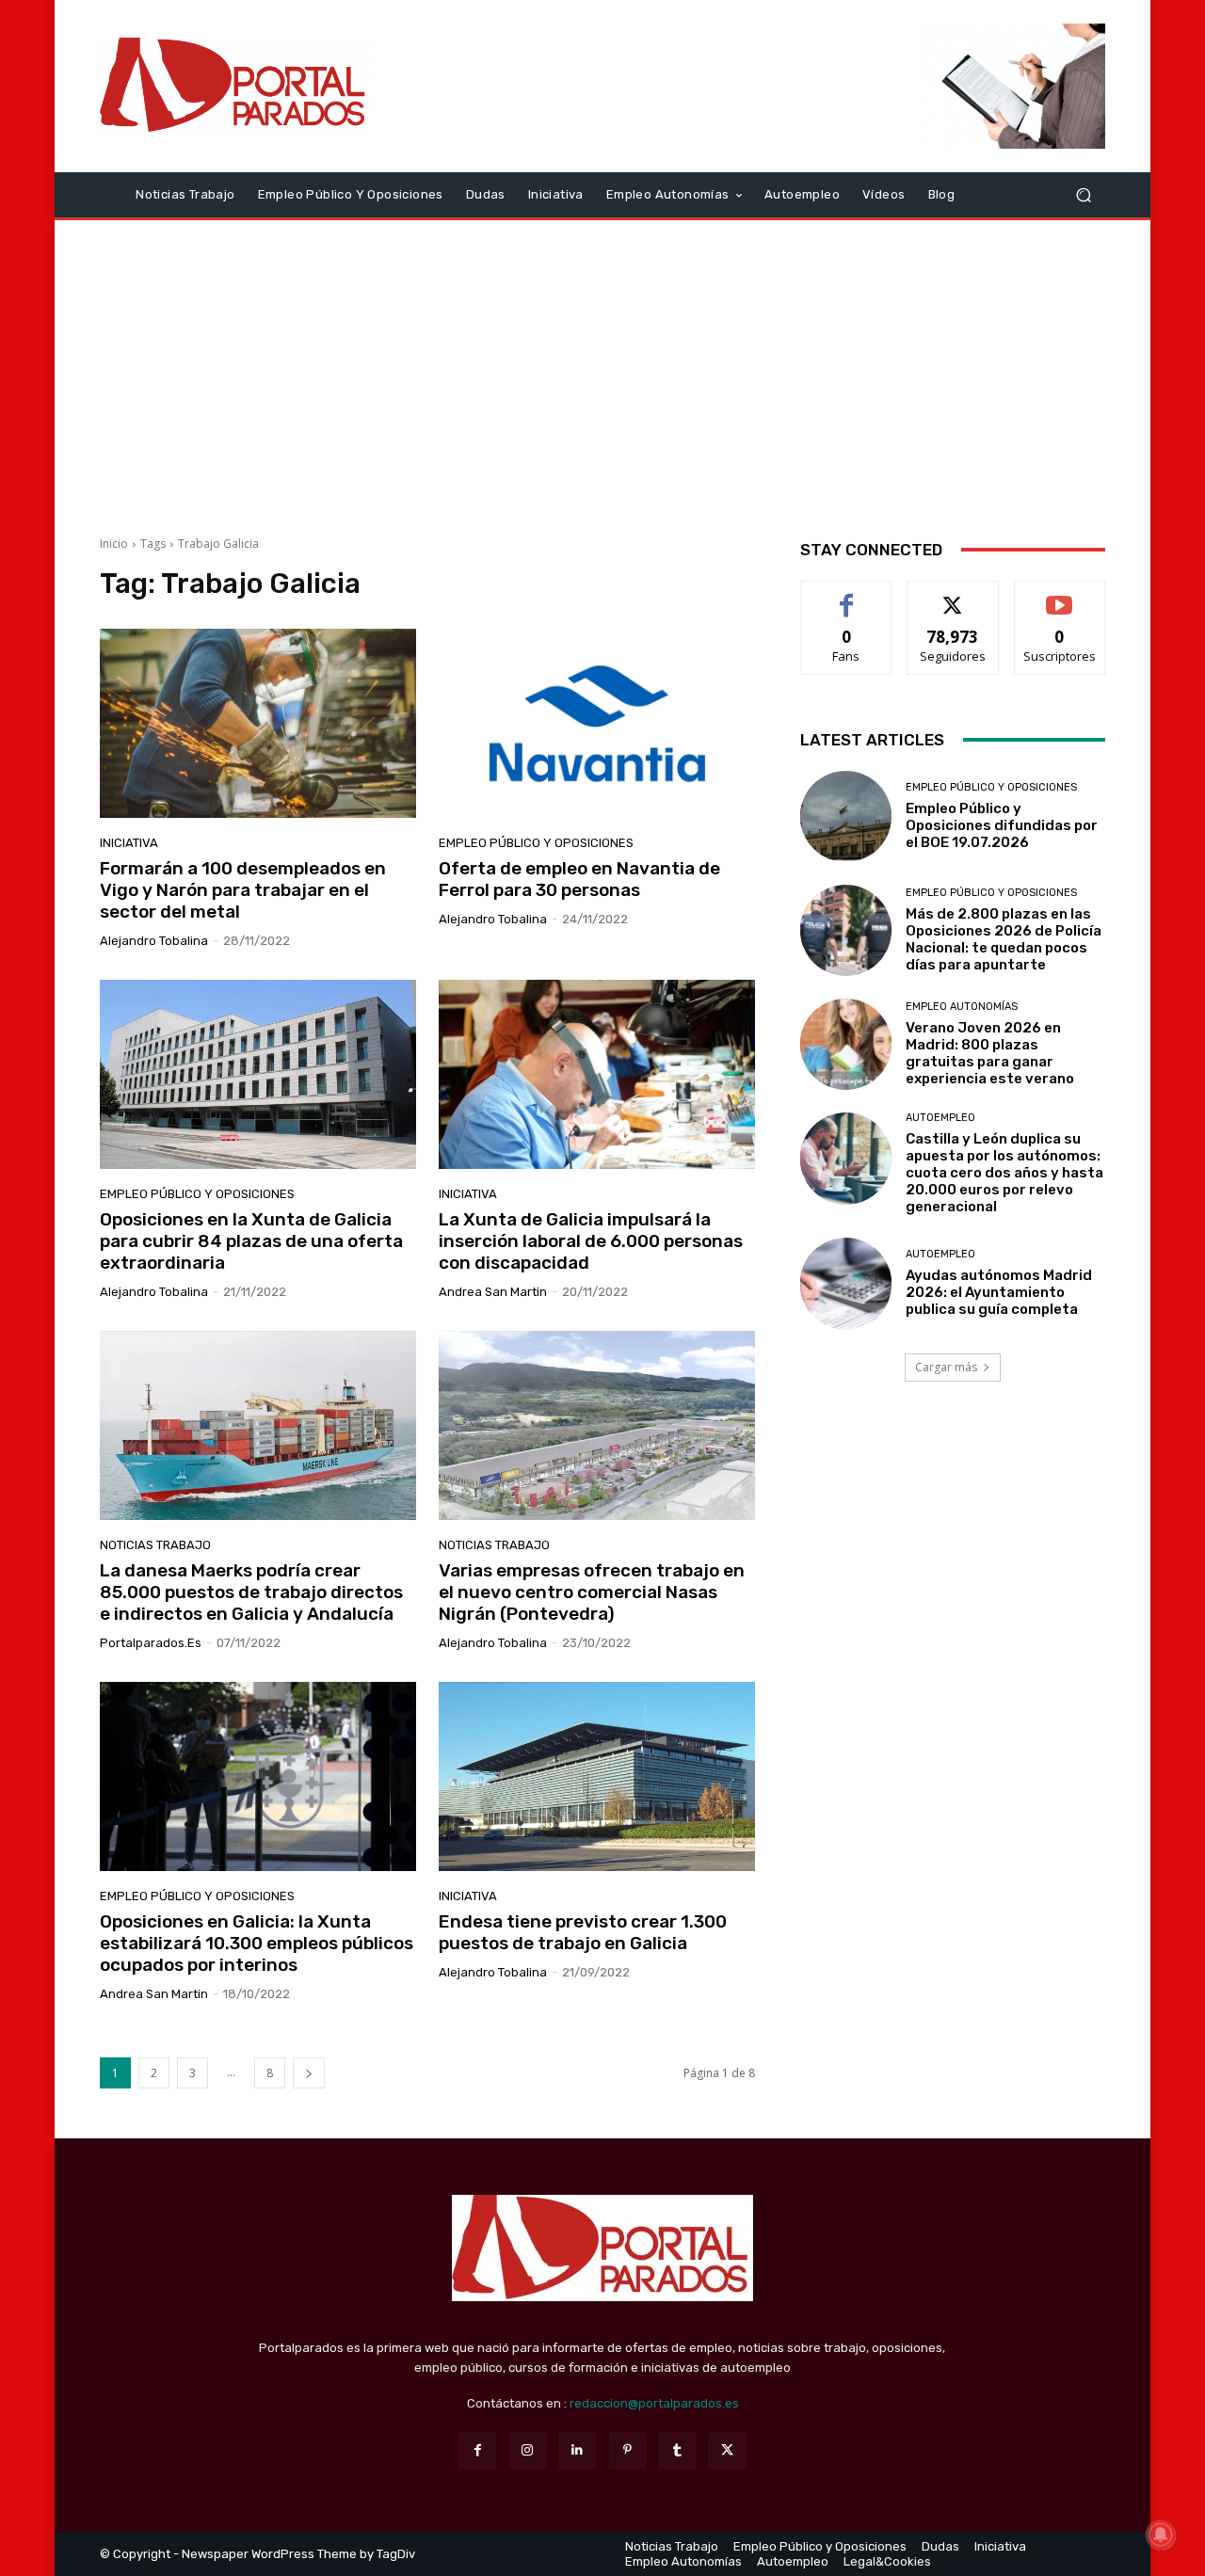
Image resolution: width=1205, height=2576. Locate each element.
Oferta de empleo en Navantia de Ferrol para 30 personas (579, 879)
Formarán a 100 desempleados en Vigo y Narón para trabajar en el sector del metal (243, 890)
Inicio (114, 544)
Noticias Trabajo (155, 1545)
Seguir (953, 595)
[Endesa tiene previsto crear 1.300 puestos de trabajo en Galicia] (597, 1777)
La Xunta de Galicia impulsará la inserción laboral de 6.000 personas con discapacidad (591, 1241)
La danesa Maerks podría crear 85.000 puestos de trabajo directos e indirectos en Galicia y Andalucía (251, 1592)
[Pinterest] (627, 2450)
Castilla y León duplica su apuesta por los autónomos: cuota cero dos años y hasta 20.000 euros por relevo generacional (1004, 1173)
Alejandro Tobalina (154, 941)
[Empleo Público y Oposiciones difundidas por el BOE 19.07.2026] (846, 816)
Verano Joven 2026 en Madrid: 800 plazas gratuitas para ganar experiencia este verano (990, 1053)
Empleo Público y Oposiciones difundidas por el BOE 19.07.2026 (1002, 825)
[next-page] (309, 2073)
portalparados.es (151, 1643)
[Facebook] (477, 2450)
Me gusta (847, 595)
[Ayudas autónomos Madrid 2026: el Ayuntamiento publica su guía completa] (846, 1283)
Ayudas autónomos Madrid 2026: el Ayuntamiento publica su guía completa (999, 1292)
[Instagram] (528, 2450)
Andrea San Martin (493, 1292)
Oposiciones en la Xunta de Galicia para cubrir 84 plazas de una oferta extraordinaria (251, 1241)
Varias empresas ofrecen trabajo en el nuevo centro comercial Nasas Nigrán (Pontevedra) (592, 1592)
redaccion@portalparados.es (654, 2403)
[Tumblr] (677, 2450)
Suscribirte (1060, 595)
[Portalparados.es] (235, 86)
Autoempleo (940, 1118)
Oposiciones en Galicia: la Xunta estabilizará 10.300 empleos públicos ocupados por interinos (257, 1943)
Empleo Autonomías (962, 1007)
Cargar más (946, 1367)
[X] (727, 2450)
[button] (1083, 194)
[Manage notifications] (1161, 2535)
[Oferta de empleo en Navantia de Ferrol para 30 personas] (597, 724)
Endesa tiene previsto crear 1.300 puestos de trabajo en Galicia (583, 1932)
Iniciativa (129, 843)
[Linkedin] (578, 2450)
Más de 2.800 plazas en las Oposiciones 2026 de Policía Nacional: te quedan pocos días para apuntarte (1004, 939)
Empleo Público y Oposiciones (536, 843)
